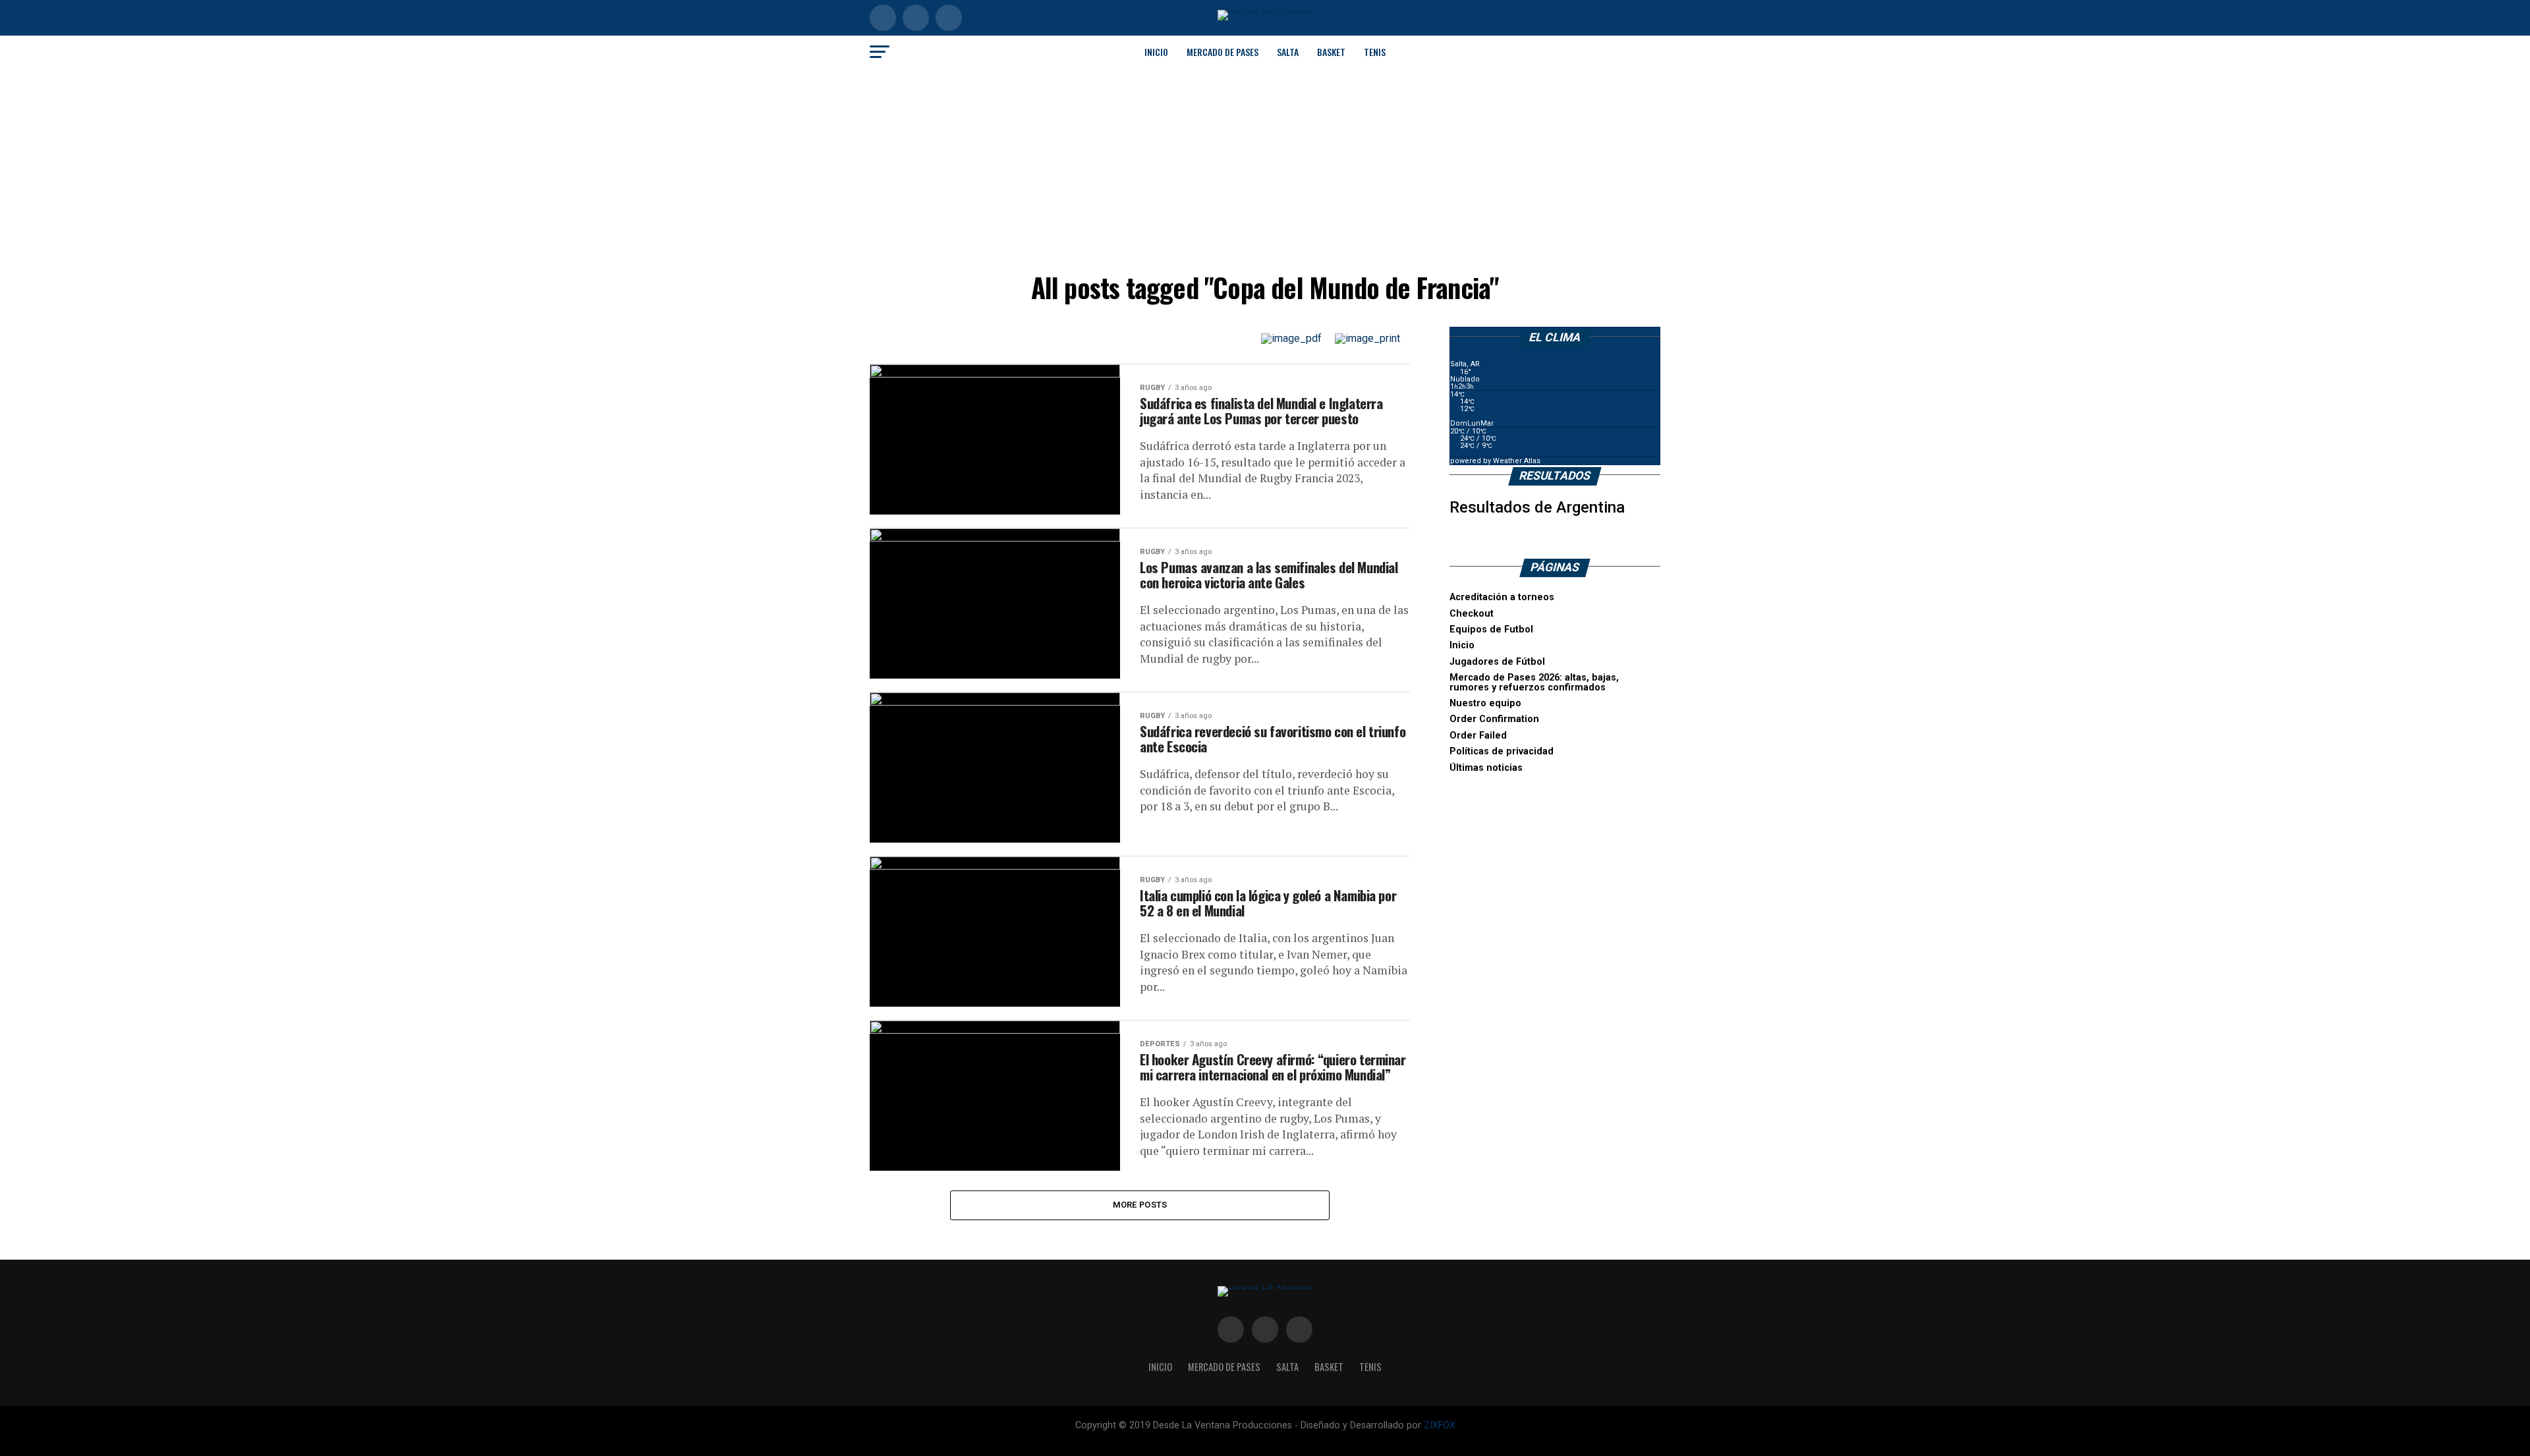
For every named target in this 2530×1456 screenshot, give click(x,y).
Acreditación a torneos (1502, 597)
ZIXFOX (1440, 1425)
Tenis (1375, 52)
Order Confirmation (1494, 719)
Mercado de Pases (1223, 52)
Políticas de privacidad (1502, 751)
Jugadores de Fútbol (1497, 662)
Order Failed (1478, 736)
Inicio (1156, 52)
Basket (1331, 52)
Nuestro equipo (1485, 703)
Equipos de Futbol (1491, 630)
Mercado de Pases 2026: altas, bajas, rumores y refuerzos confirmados (1534, 682)
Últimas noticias (1486, 768)
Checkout (1472, 614)
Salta (1288, 52)
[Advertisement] (1265, 167)
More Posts (1140, 1205)
